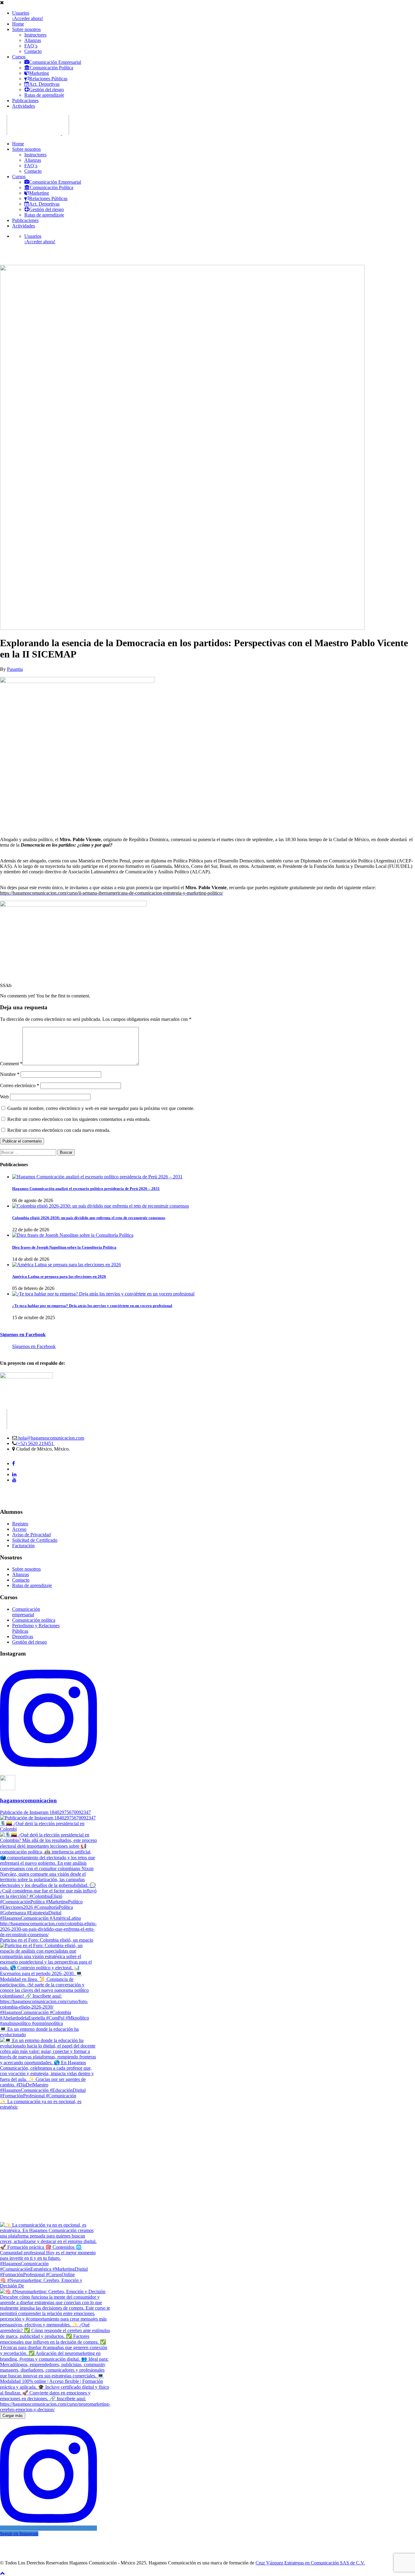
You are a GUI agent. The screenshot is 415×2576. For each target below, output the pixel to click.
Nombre (10, 1074)
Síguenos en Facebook (23, 1335)
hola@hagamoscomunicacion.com (51, 1438)
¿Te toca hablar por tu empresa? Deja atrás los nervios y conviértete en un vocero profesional (92, 1306)
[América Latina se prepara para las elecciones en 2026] (67, 1265)
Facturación (23, 1546)
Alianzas (33, 40)
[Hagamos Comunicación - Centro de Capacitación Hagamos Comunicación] (30, 133)
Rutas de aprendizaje (44, 95)
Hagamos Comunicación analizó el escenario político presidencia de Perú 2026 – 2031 (86, 1189)
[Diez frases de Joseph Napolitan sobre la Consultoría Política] (73, 1235)
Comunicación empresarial (26, 1612)
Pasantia (15, 669)
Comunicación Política (51, 68)
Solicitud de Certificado (35, 1540)
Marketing (39, 73)
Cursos (19, 57)
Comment (11, 1064)
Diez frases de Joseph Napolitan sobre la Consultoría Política (64, 1247)
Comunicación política (34, 1620)
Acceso (19, 1529)
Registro (20, 1524)
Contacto (33, 51)
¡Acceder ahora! (28, 18)
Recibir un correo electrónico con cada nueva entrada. (59, 1130)
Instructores (35, 35)
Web (4, 1097)
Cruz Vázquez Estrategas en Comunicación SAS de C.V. (310, 2563)
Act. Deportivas (44, 84)
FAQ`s (31, 46)
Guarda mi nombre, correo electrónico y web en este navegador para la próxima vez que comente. (101, 1108)
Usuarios (21, 13)
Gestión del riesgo (46, 90)
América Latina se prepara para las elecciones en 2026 (59, 1276)
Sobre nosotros (26, 29)
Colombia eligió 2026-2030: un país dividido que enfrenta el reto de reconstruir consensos (89, 1218)
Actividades (24, 106)
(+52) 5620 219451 (35, 1443)
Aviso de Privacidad (31, 1535)
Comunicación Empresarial (55, 62)
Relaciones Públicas (48, 79)
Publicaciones (25, 101)
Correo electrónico (20, 1085)
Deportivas (23, 1636)
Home (18, 24)
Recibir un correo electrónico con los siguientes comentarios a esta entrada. (79, 1119)
